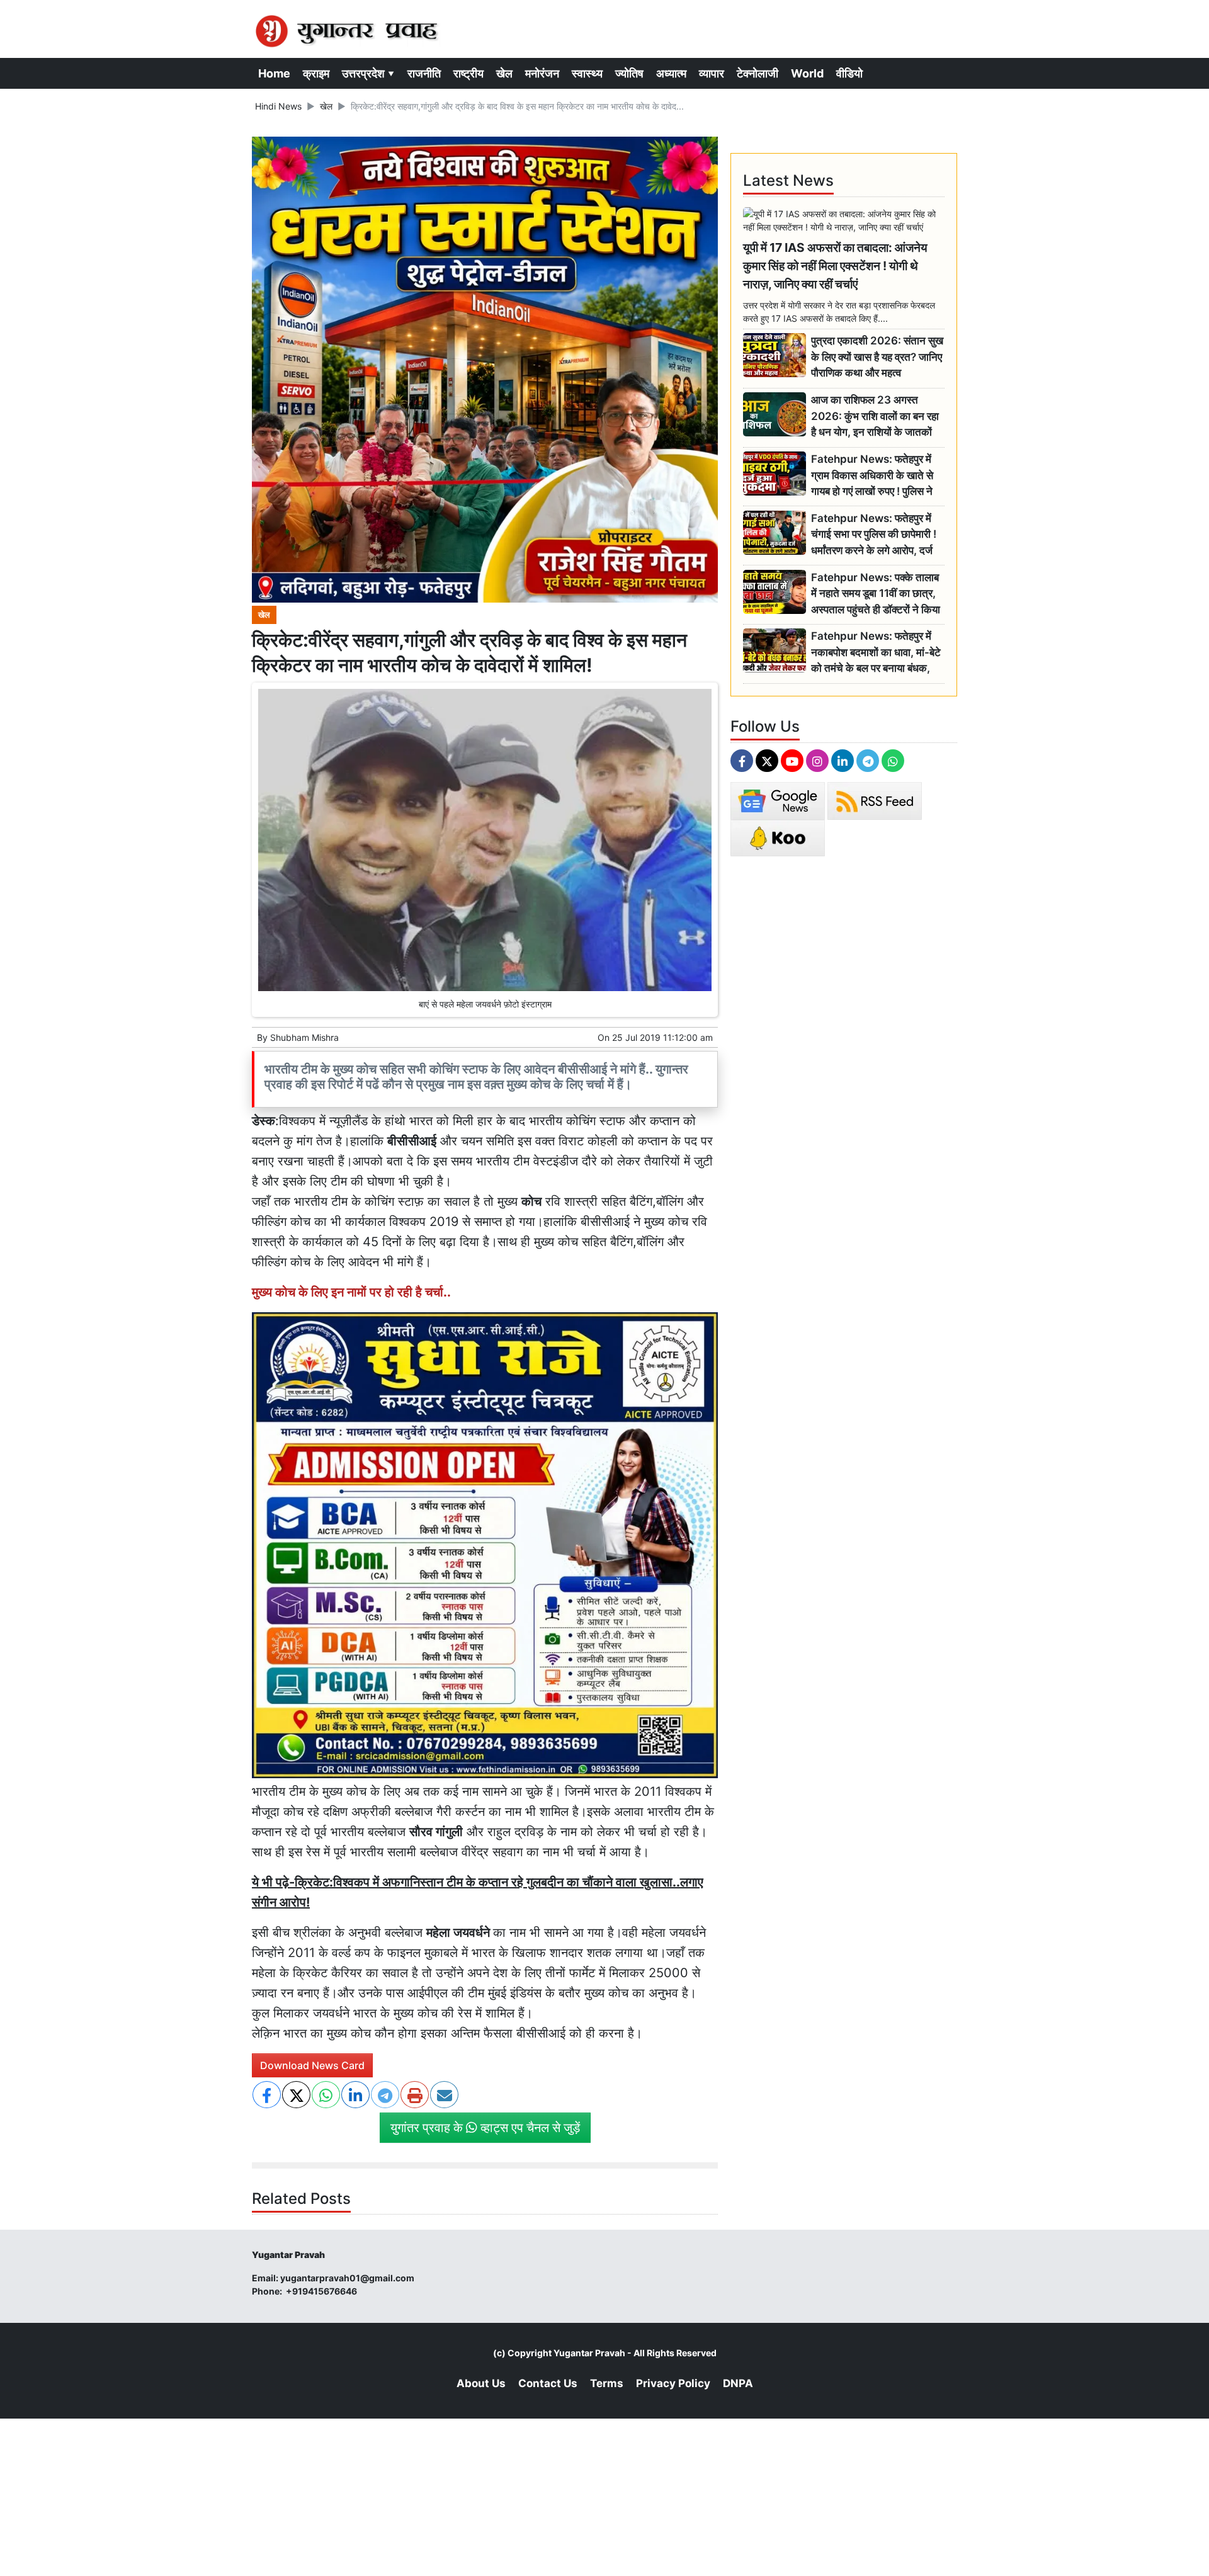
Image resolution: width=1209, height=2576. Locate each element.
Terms (607, 2383)
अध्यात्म (671, 73)
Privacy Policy (673, 2383)
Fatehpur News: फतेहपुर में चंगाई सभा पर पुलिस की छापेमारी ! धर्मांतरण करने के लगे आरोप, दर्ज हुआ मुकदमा (874, 535)
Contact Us (548, 2383)
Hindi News (278, 106)
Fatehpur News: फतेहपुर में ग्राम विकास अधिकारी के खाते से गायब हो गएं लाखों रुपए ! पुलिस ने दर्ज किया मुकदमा (872, 476)
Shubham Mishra (304, 1037)
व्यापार (712, 73)
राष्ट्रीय (468, 73)
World (807, 73)
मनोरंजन (542, 73)
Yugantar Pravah (589, 2353)
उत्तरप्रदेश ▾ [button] (368, 73)
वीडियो (849, 73)
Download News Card (312, 2065)
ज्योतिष (629, 73)
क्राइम (316, 73)
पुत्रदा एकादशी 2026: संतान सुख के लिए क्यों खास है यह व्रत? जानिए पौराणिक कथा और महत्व (877, 357)
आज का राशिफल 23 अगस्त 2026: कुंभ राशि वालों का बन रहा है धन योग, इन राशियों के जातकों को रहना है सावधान (875, 417)
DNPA (738, 2383)
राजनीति (424, 73)
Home (274, 73)
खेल (504, 73)
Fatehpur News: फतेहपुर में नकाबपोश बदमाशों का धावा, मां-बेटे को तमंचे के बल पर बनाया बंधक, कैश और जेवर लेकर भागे (876, 653)
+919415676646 (322, 2291)
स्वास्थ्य (587, 73)
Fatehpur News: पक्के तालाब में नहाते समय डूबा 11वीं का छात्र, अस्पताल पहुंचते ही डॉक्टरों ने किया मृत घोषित (876, 594)
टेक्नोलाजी (758, 73)
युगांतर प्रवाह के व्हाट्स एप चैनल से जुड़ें (485, 2128)
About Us (481, 2383)
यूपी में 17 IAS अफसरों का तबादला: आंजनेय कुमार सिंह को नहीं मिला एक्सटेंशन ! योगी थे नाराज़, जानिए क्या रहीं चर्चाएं (835, 266)
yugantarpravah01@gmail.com (347, 2278)
